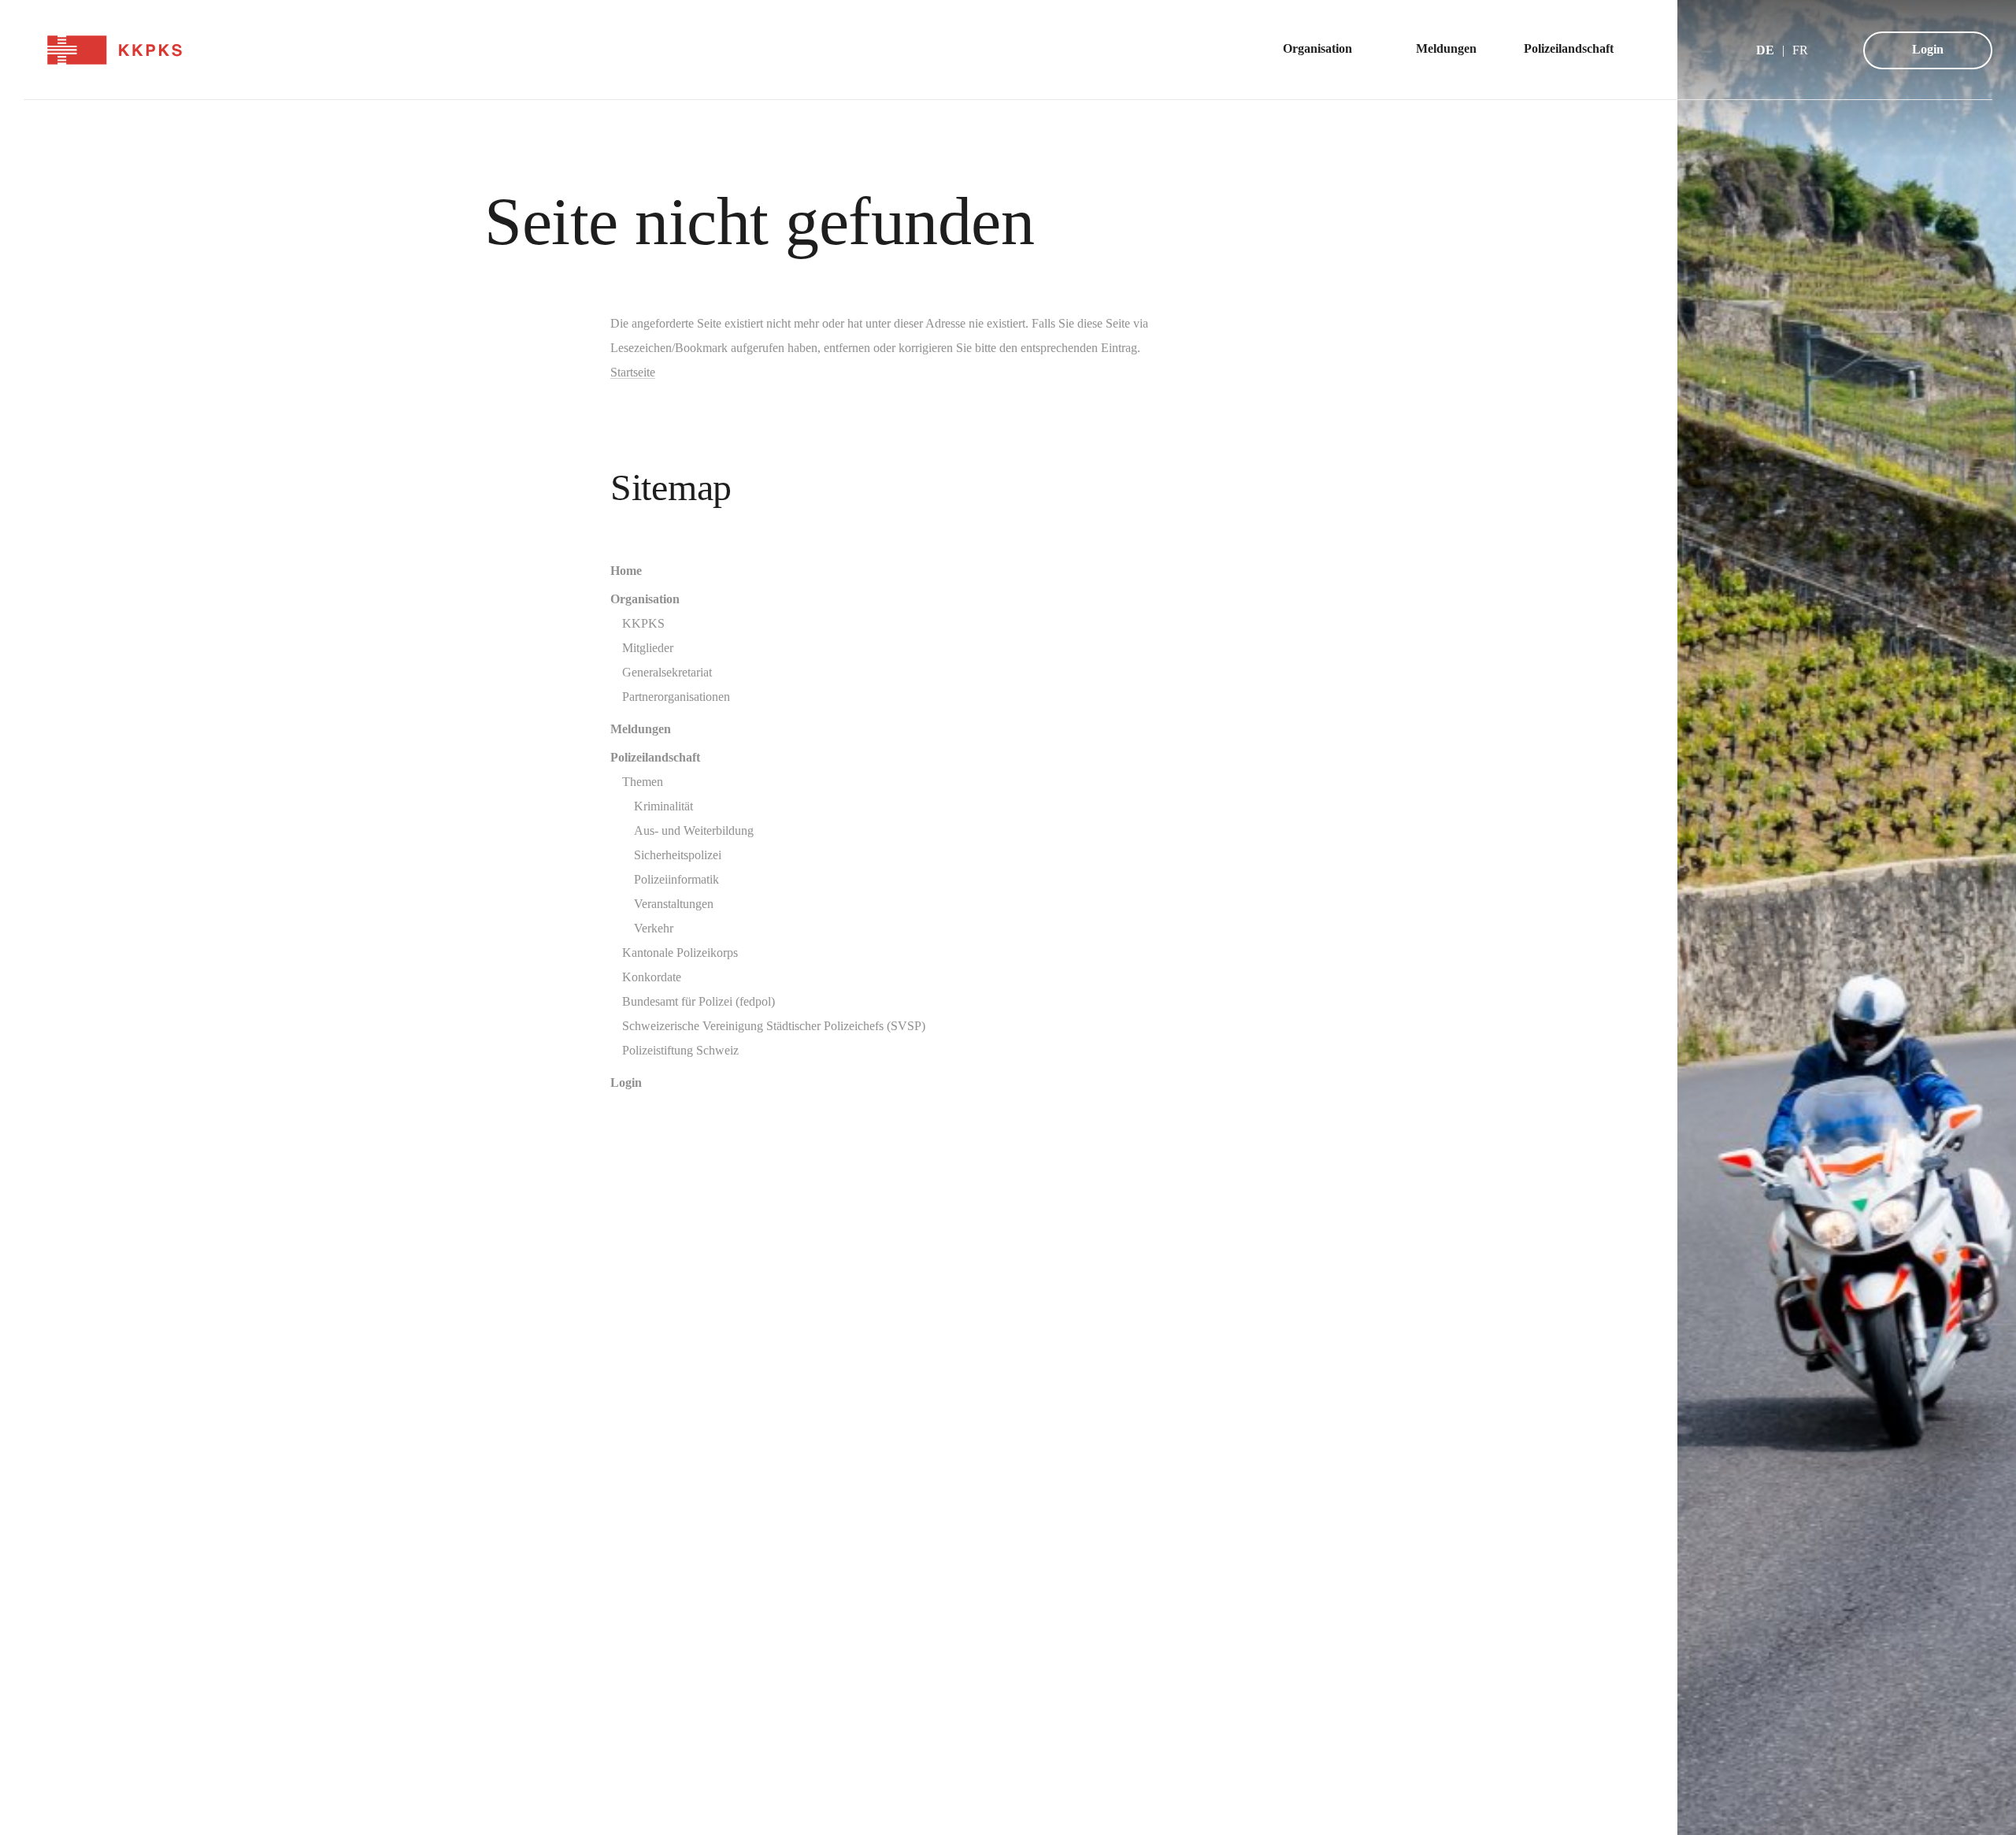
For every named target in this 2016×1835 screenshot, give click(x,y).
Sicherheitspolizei (678, 855)
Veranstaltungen (674, 904)
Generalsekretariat (667, 672)
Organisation (645, 599)
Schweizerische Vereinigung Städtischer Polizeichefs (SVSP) (774, 1026)
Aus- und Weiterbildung (694, 830)
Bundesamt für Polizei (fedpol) (699, 1001)
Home (626, 571)
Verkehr (654, 928)
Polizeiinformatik (676, 879)
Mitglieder (648, 648)
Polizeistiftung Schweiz (680, 1050)
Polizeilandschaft (655, 757)
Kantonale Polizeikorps (680, 953)
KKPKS (643, 623)
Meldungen (641, 729)
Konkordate (652, 977)
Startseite (633, 372)
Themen (643, 782)
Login (1928, 49)
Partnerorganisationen (676, 697)
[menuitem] (1326, 50)
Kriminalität (663, 806)
